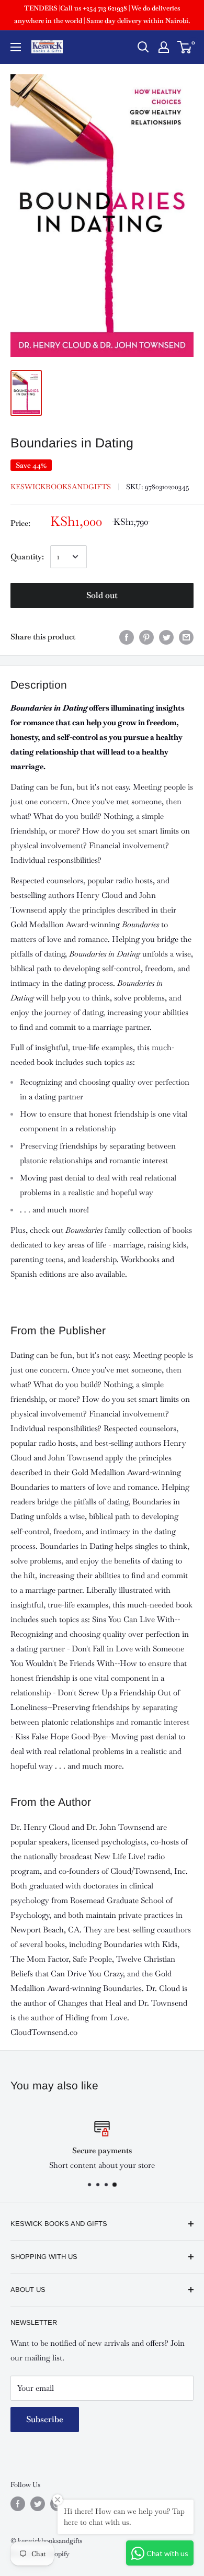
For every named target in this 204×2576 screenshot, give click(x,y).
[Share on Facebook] (127, 637)
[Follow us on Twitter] (38, 2504)
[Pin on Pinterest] (146, 637)
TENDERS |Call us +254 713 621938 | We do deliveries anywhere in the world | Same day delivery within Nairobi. (102, 14)
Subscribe (45, 2419)
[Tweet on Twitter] (166, 637)
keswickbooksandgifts (61, 487)
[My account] (164, 47)
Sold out (102, 595)
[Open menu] (16, 47)
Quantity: (27, 556)
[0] (185, 47)
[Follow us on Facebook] (18, 2504)
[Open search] (143, 47)
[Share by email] (186, 637)
